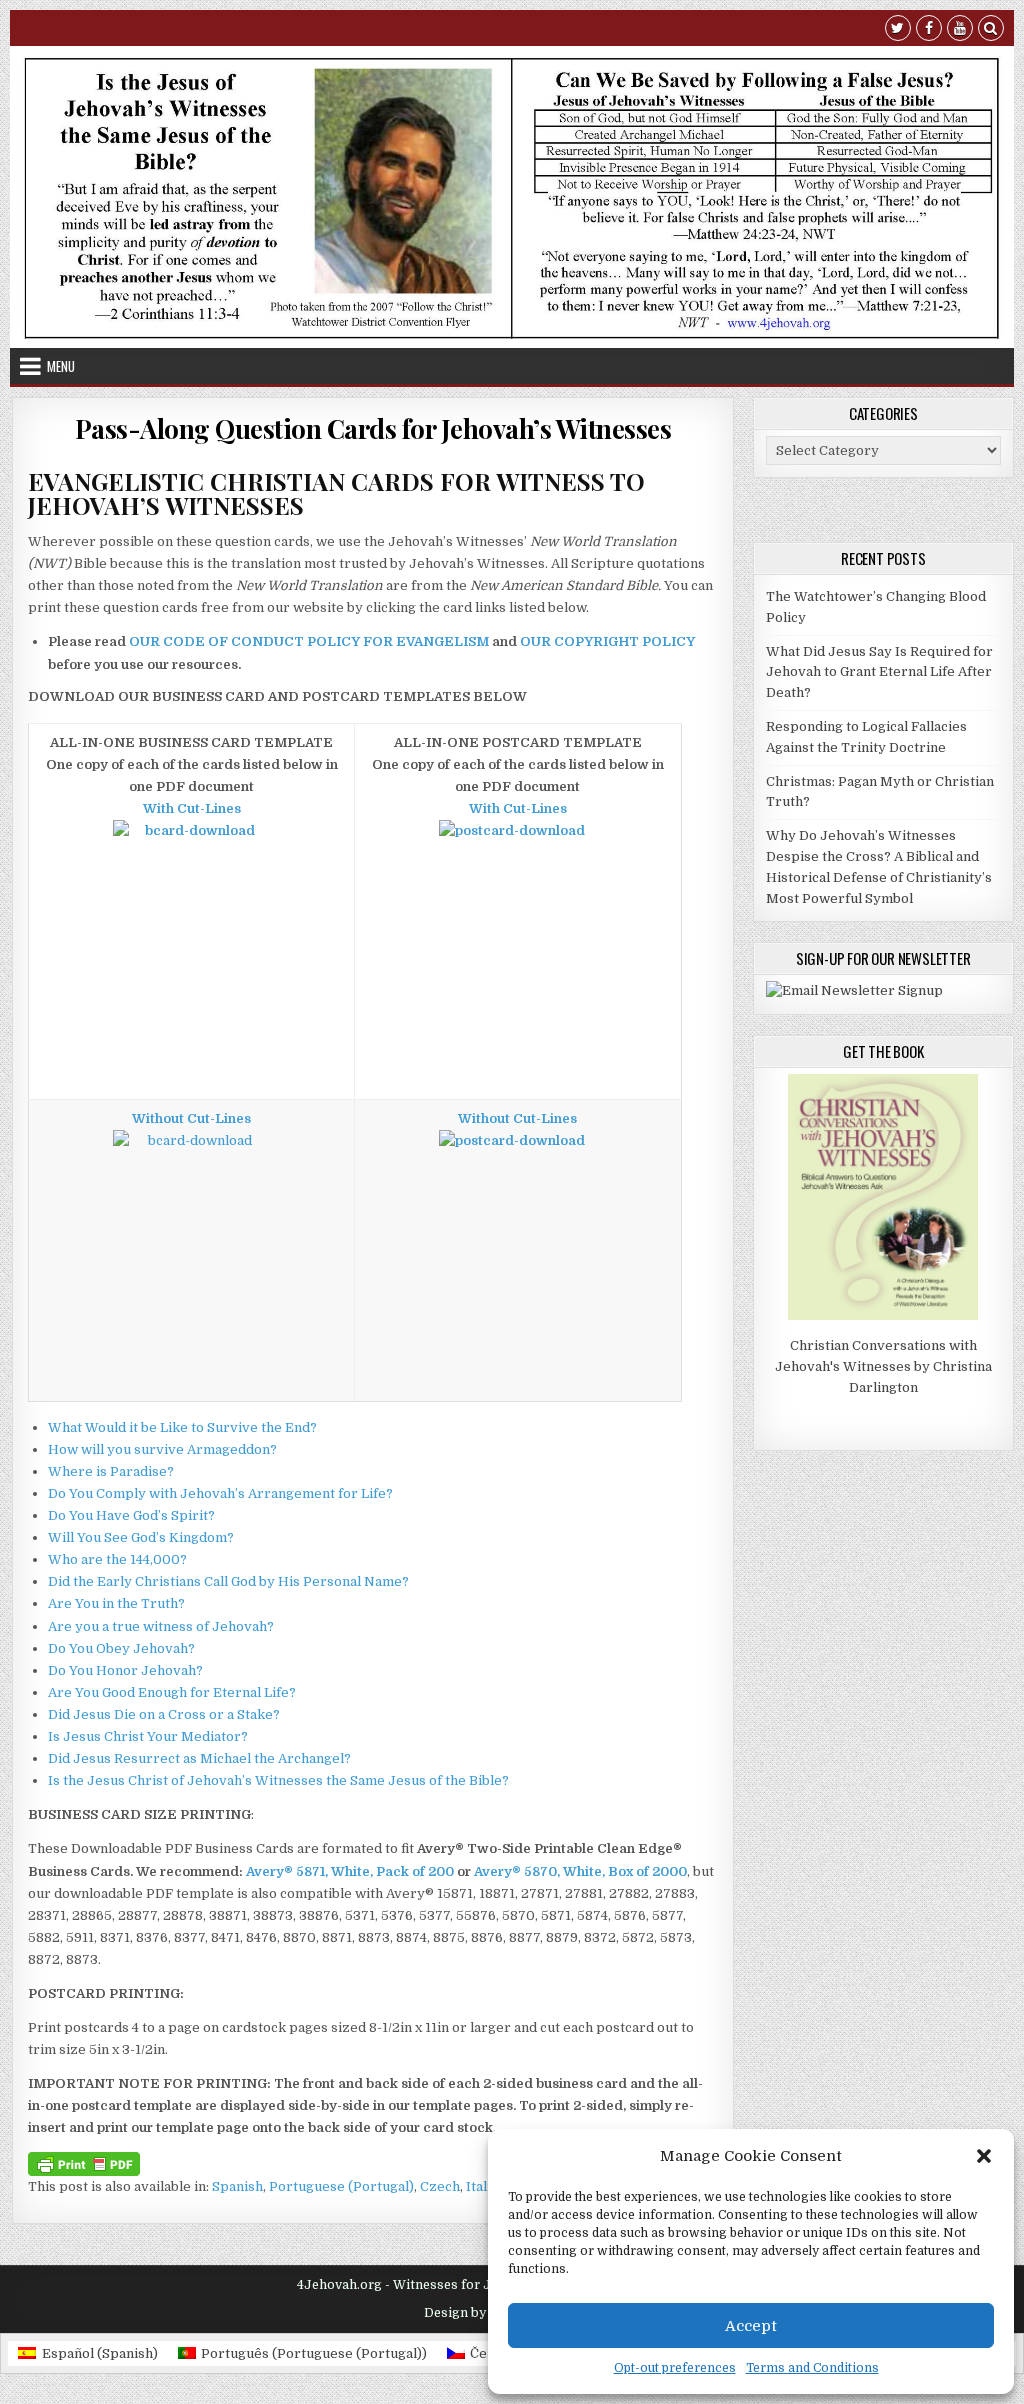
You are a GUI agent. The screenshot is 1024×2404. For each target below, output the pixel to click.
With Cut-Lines (192, 808)
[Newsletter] (854, 990)
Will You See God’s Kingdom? (141, 1537)
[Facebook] (929, 30)
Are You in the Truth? (116, 1603)
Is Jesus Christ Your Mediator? (148, 1736)
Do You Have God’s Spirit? (131, 1515)
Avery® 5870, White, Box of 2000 (580, 1871)
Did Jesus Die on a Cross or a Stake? (164, 1714)
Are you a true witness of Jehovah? (161, 1626)
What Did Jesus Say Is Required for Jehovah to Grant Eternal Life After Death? (879, 672)
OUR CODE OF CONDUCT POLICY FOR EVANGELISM (309, 641)
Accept (751, 2326)
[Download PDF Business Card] (191, 842)
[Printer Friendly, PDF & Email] (84, 2163)
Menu (61, 366)
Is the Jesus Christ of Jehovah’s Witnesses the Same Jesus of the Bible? (278, 1780)
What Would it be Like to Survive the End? (182, 1427)
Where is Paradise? (111, 1471)
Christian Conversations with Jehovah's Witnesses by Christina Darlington (883, 1366)
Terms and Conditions (812, 2368)
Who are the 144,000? (117, 1559)
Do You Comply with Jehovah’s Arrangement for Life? (220, 1493)
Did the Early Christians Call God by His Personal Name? (228, 1581)
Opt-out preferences (675, 2368)
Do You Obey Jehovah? (121, 1648)
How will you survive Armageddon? (162, 1449)
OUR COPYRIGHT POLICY (607, 641)
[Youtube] (960, 30)
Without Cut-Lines (191, 1118)
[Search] (991, 30)
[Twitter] (898, 30)
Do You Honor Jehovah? (125, 1670)
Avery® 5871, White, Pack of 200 (350, 1871)
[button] (984, 2156)
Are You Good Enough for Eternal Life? (172, 1692)
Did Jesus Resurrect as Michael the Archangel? (199, 1758)
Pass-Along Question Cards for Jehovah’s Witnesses (373, 428)
